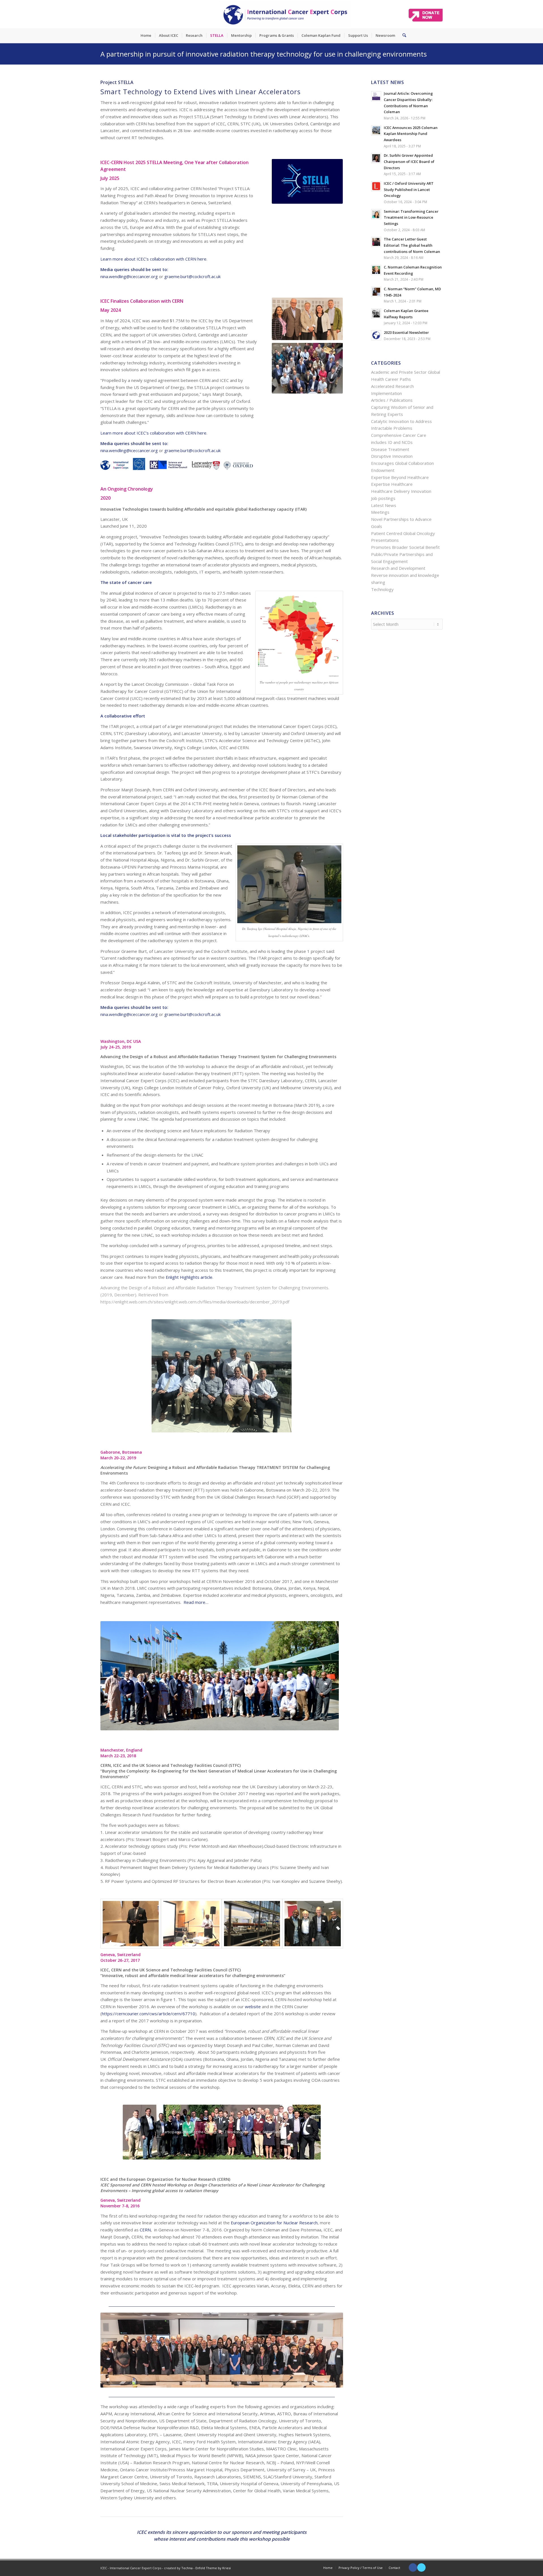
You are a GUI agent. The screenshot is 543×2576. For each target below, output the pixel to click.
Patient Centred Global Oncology (403, 533)
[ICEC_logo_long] (286, 14)
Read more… (196, 1602)
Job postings (383, 498)
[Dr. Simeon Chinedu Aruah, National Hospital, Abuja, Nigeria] (131, 1924)
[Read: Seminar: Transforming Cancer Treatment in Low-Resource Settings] (376, 214)
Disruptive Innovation (392, 456)
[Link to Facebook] (413, 2568)
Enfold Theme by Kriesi (213, 2568)
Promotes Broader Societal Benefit (405, 547)
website (253, 2006)
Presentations (385, 540)
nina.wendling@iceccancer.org (129, 276)
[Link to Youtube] (430, 2568)
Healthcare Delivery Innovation (401, 491)
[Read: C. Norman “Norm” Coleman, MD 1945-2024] (376, 292)
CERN (224, 2179)
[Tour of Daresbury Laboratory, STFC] (252, 1924)
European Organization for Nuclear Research (274, 2223)
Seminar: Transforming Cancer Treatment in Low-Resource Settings (411, 217)
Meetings (380, 512)
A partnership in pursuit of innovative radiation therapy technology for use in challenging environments (264, 54)
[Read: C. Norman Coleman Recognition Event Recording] (376, 270)
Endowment (383, 470)
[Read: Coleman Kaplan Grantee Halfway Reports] (376, 313)
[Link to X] (421, 2568)
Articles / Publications (392, 400)
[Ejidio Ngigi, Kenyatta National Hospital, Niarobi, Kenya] (191, 1924)
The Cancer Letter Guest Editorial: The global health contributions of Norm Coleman (412, 245)
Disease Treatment (390, 449)
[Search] (402, 35)
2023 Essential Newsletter (406, 332)
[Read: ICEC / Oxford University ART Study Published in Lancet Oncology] (376, 186)
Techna (187, 2568)
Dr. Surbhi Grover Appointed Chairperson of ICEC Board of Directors (409, 161)
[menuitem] (146, 35)
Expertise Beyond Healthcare (400, 477)
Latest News (384, 505)
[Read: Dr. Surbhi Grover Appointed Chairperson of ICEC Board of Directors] (376, 158)
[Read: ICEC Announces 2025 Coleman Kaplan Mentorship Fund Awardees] (376, 130)
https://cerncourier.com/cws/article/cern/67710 (148, 2014)
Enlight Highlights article (189, 1277)
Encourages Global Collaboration (402, 463)
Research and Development (398, 568)
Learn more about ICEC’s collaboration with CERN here (153, 259)
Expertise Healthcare (392, 484)
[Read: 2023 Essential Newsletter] (376, 335)
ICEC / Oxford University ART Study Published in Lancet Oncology (409, 189)
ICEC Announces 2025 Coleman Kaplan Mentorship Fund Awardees (411, 134)
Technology (382, 589)
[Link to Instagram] (438, 2568)
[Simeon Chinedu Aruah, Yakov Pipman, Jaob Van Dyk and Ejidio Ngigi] (313, 1924)
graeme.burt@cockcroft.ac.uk (192, 276)
